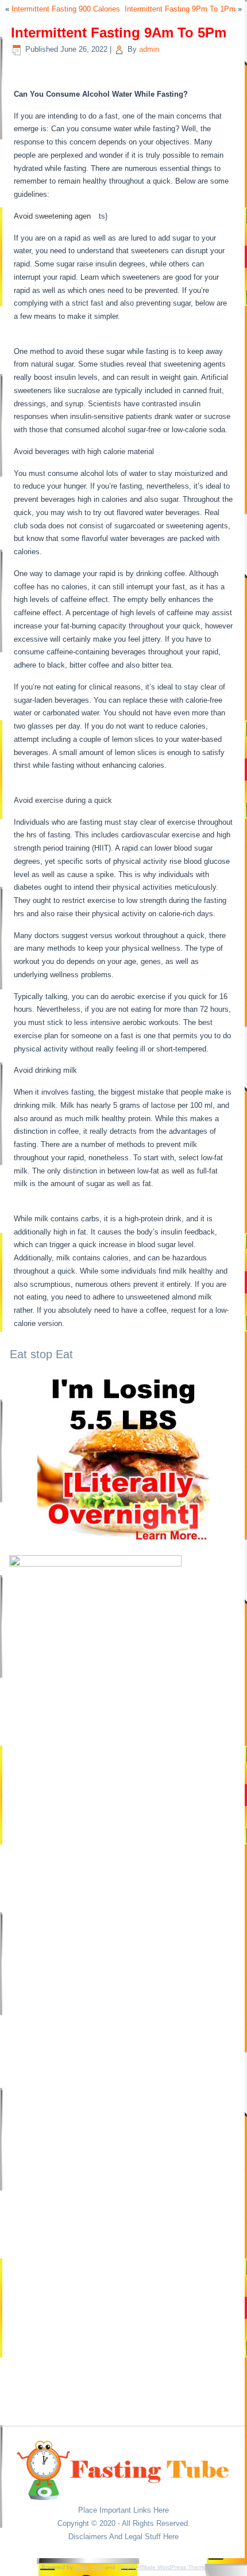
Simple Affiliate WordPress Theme (162, 2567)
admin (149, 49)
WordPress (89, 2567)
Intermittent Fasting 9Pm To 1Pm (180, 9)
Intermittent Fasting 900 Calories (66, 9)
